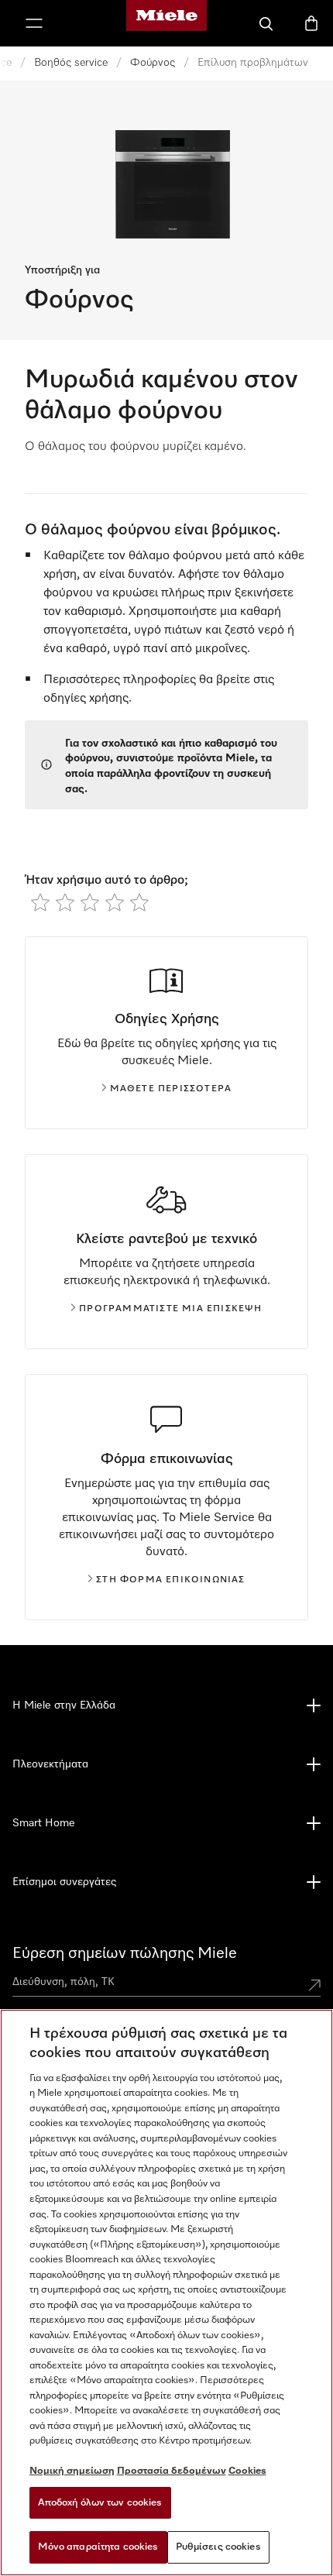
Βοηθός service (71, 63)
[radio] (40, 902)
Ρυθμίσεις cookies (218, 2547)
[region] (166, 2293)
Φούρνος (153, 63)
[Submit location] (314, 1985)
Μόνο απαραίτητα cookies (98, 2547)
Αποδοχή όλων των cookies (100, 2503)
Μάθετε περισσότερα (171, 1089)
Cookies (247, 2471)
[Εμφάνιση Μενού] (34, 23)
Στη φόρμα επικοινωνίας (170, 1580)
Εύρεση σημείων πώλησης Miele (125, 1953)
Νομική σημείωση (72, 2471)
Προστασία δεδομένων (172, 2471)
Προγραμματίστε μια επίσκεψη (170, 1309)
